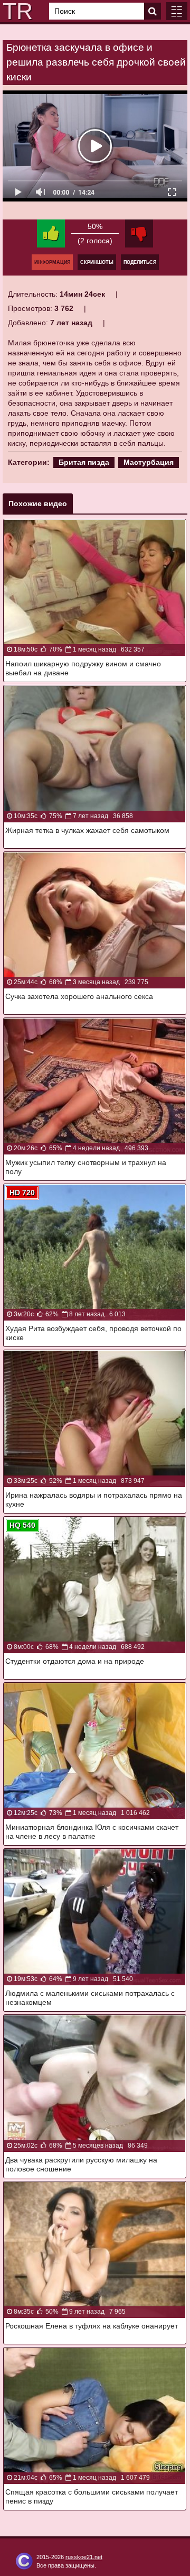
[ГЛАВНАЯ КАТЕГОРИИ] (177, 11)
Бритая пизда (84, 462)
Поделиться (140, 262)
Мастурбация (149, 462)
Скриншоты (97, 262)
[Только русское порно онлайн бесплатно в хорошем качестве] (16, 11)
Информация (52, 262)
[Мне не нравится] (139, 233)
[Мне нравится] (51, 233)
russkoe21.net (84, 2557)
